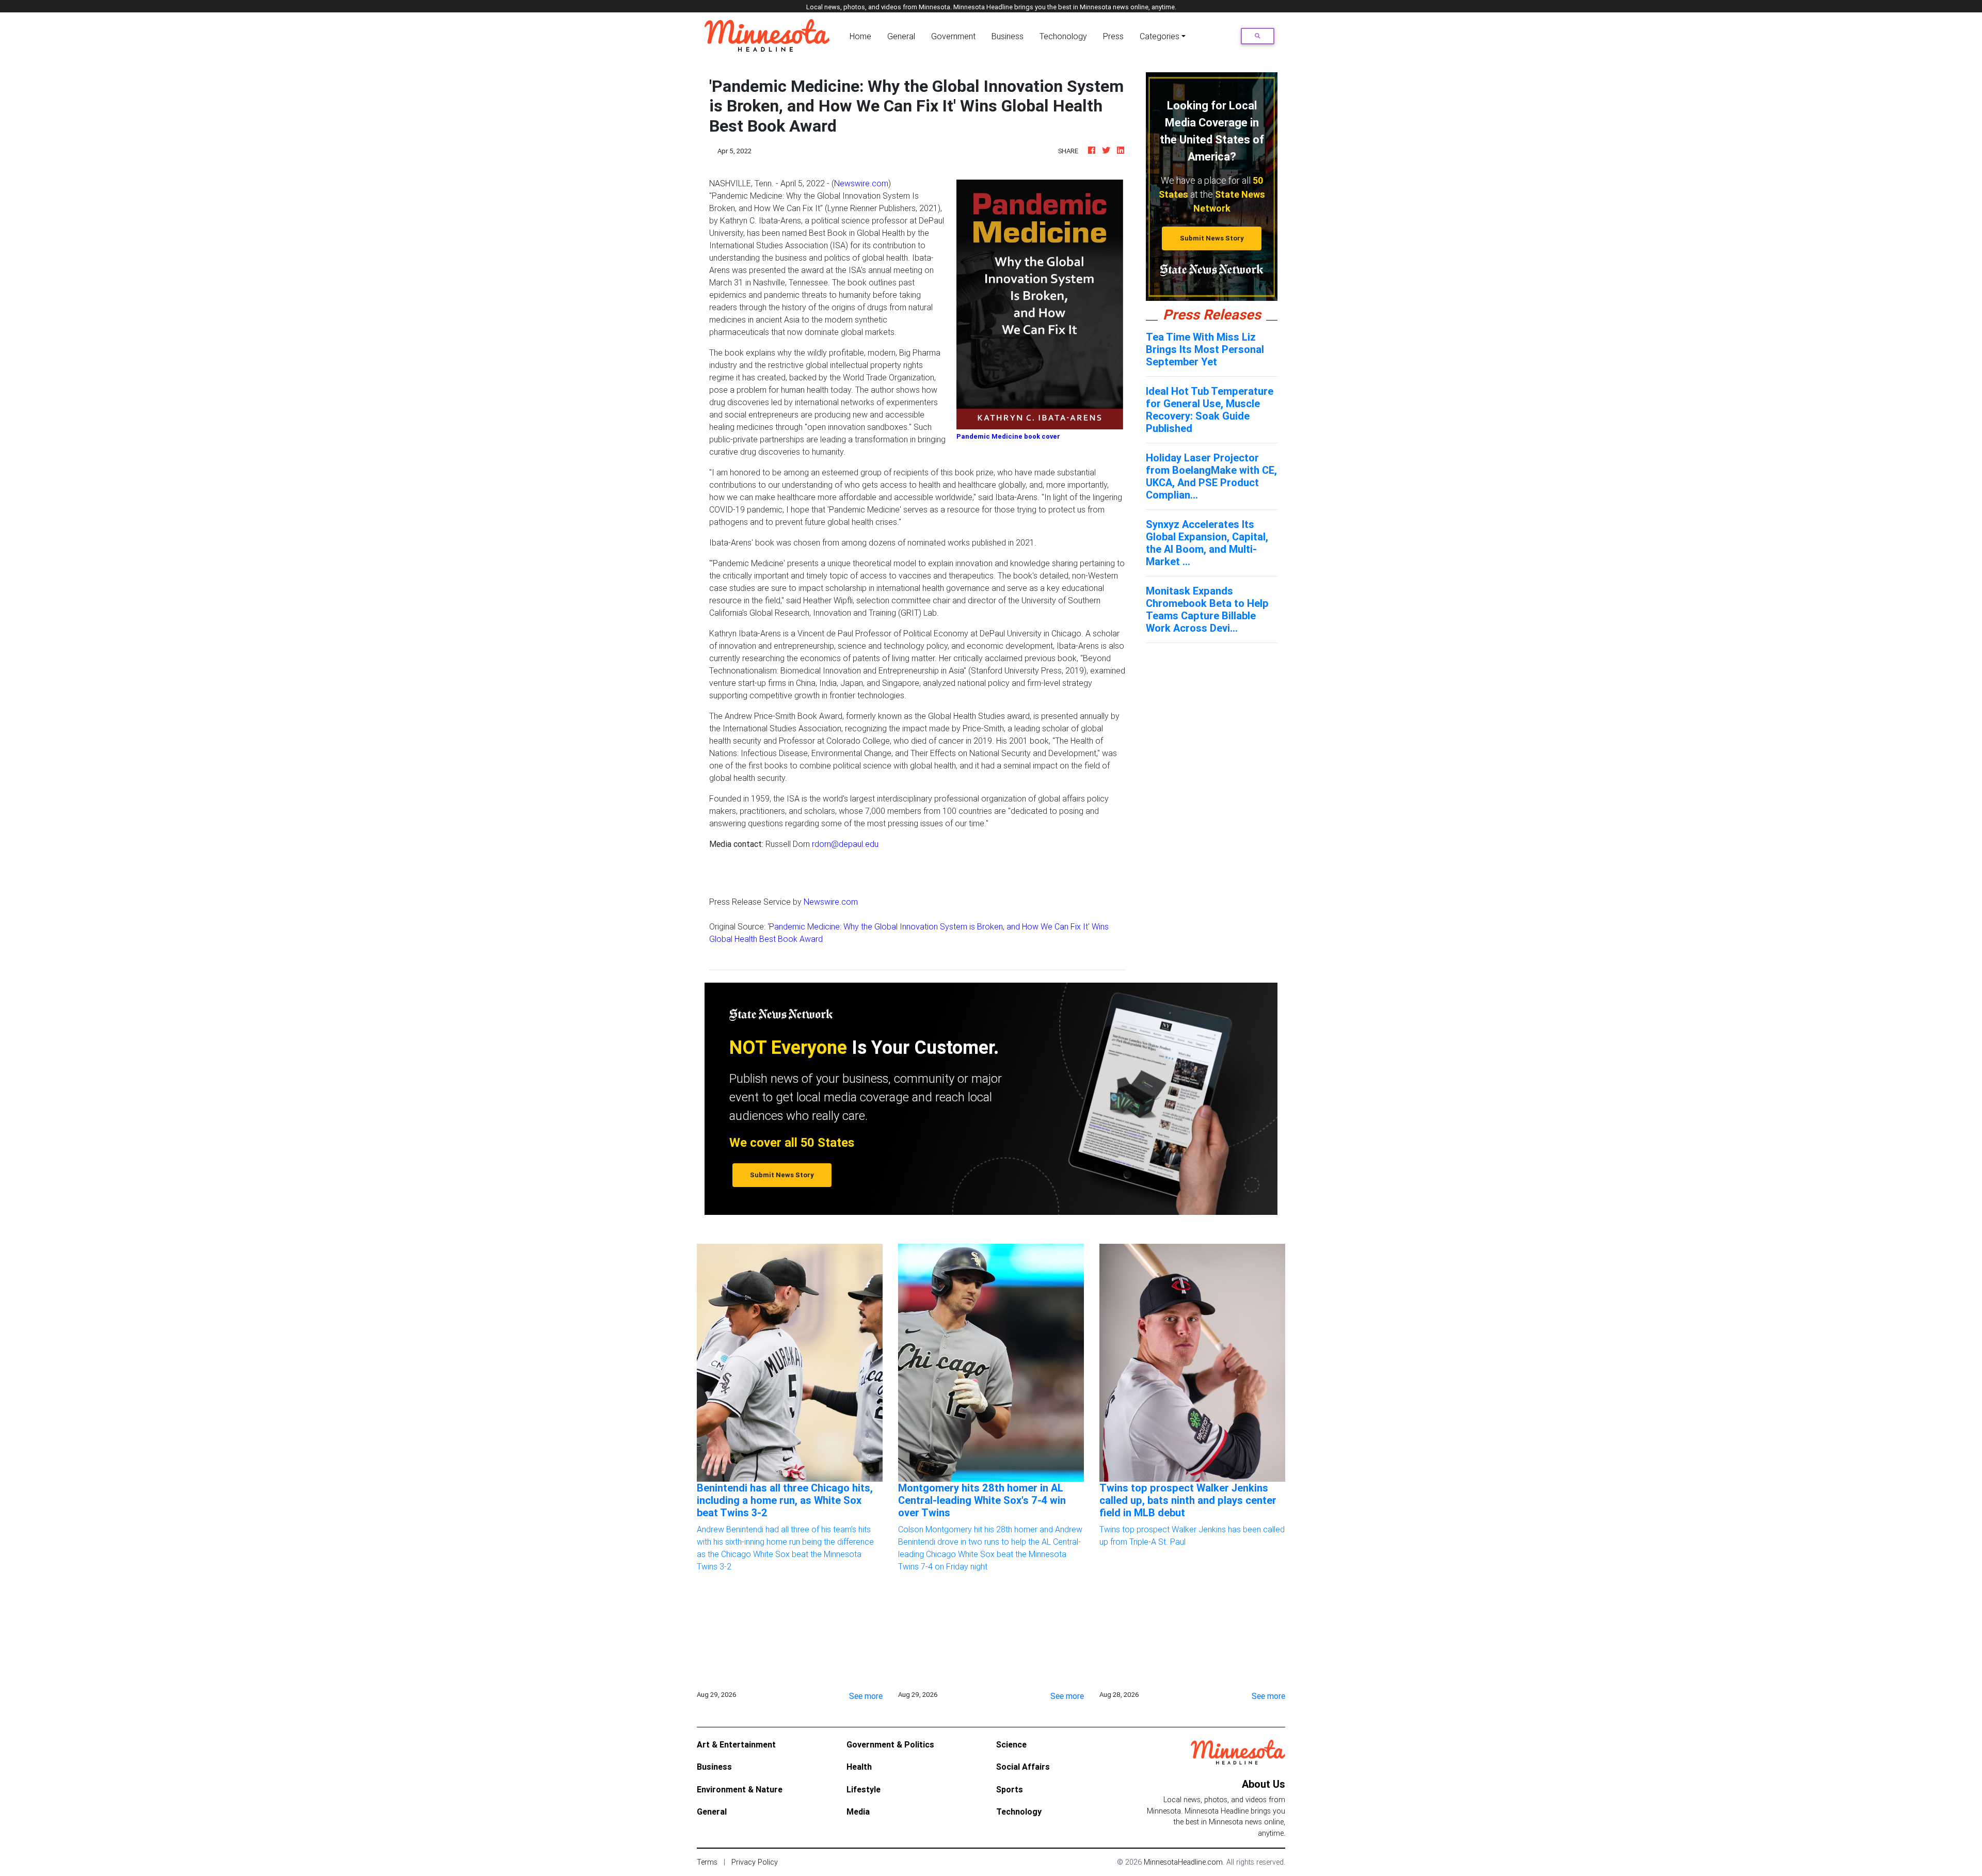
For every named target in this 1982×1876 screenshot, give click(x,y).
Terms (707, 1862)
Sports (1010, 1789)
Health (859, 1767)
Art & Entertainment (736, 1744)
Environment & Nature (740, 1789)
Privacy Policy (755, 1862)
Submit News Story (1212, 238)
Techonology (1063, 36)
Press (1113, 36)
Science (1011, 1744)
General (901, 36)
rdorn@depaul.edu (845, 844)
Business (1008, 36)
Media (858, 1811)
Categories (1160, 36)
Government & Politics (890, 1744)
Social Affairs (1023, 1767)
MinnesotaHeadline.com (1183, 1862)
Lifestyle (864, 1789)
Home (862, 36)
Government (953, 36)
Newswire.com (861, 183)
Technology (1019, 1811)
